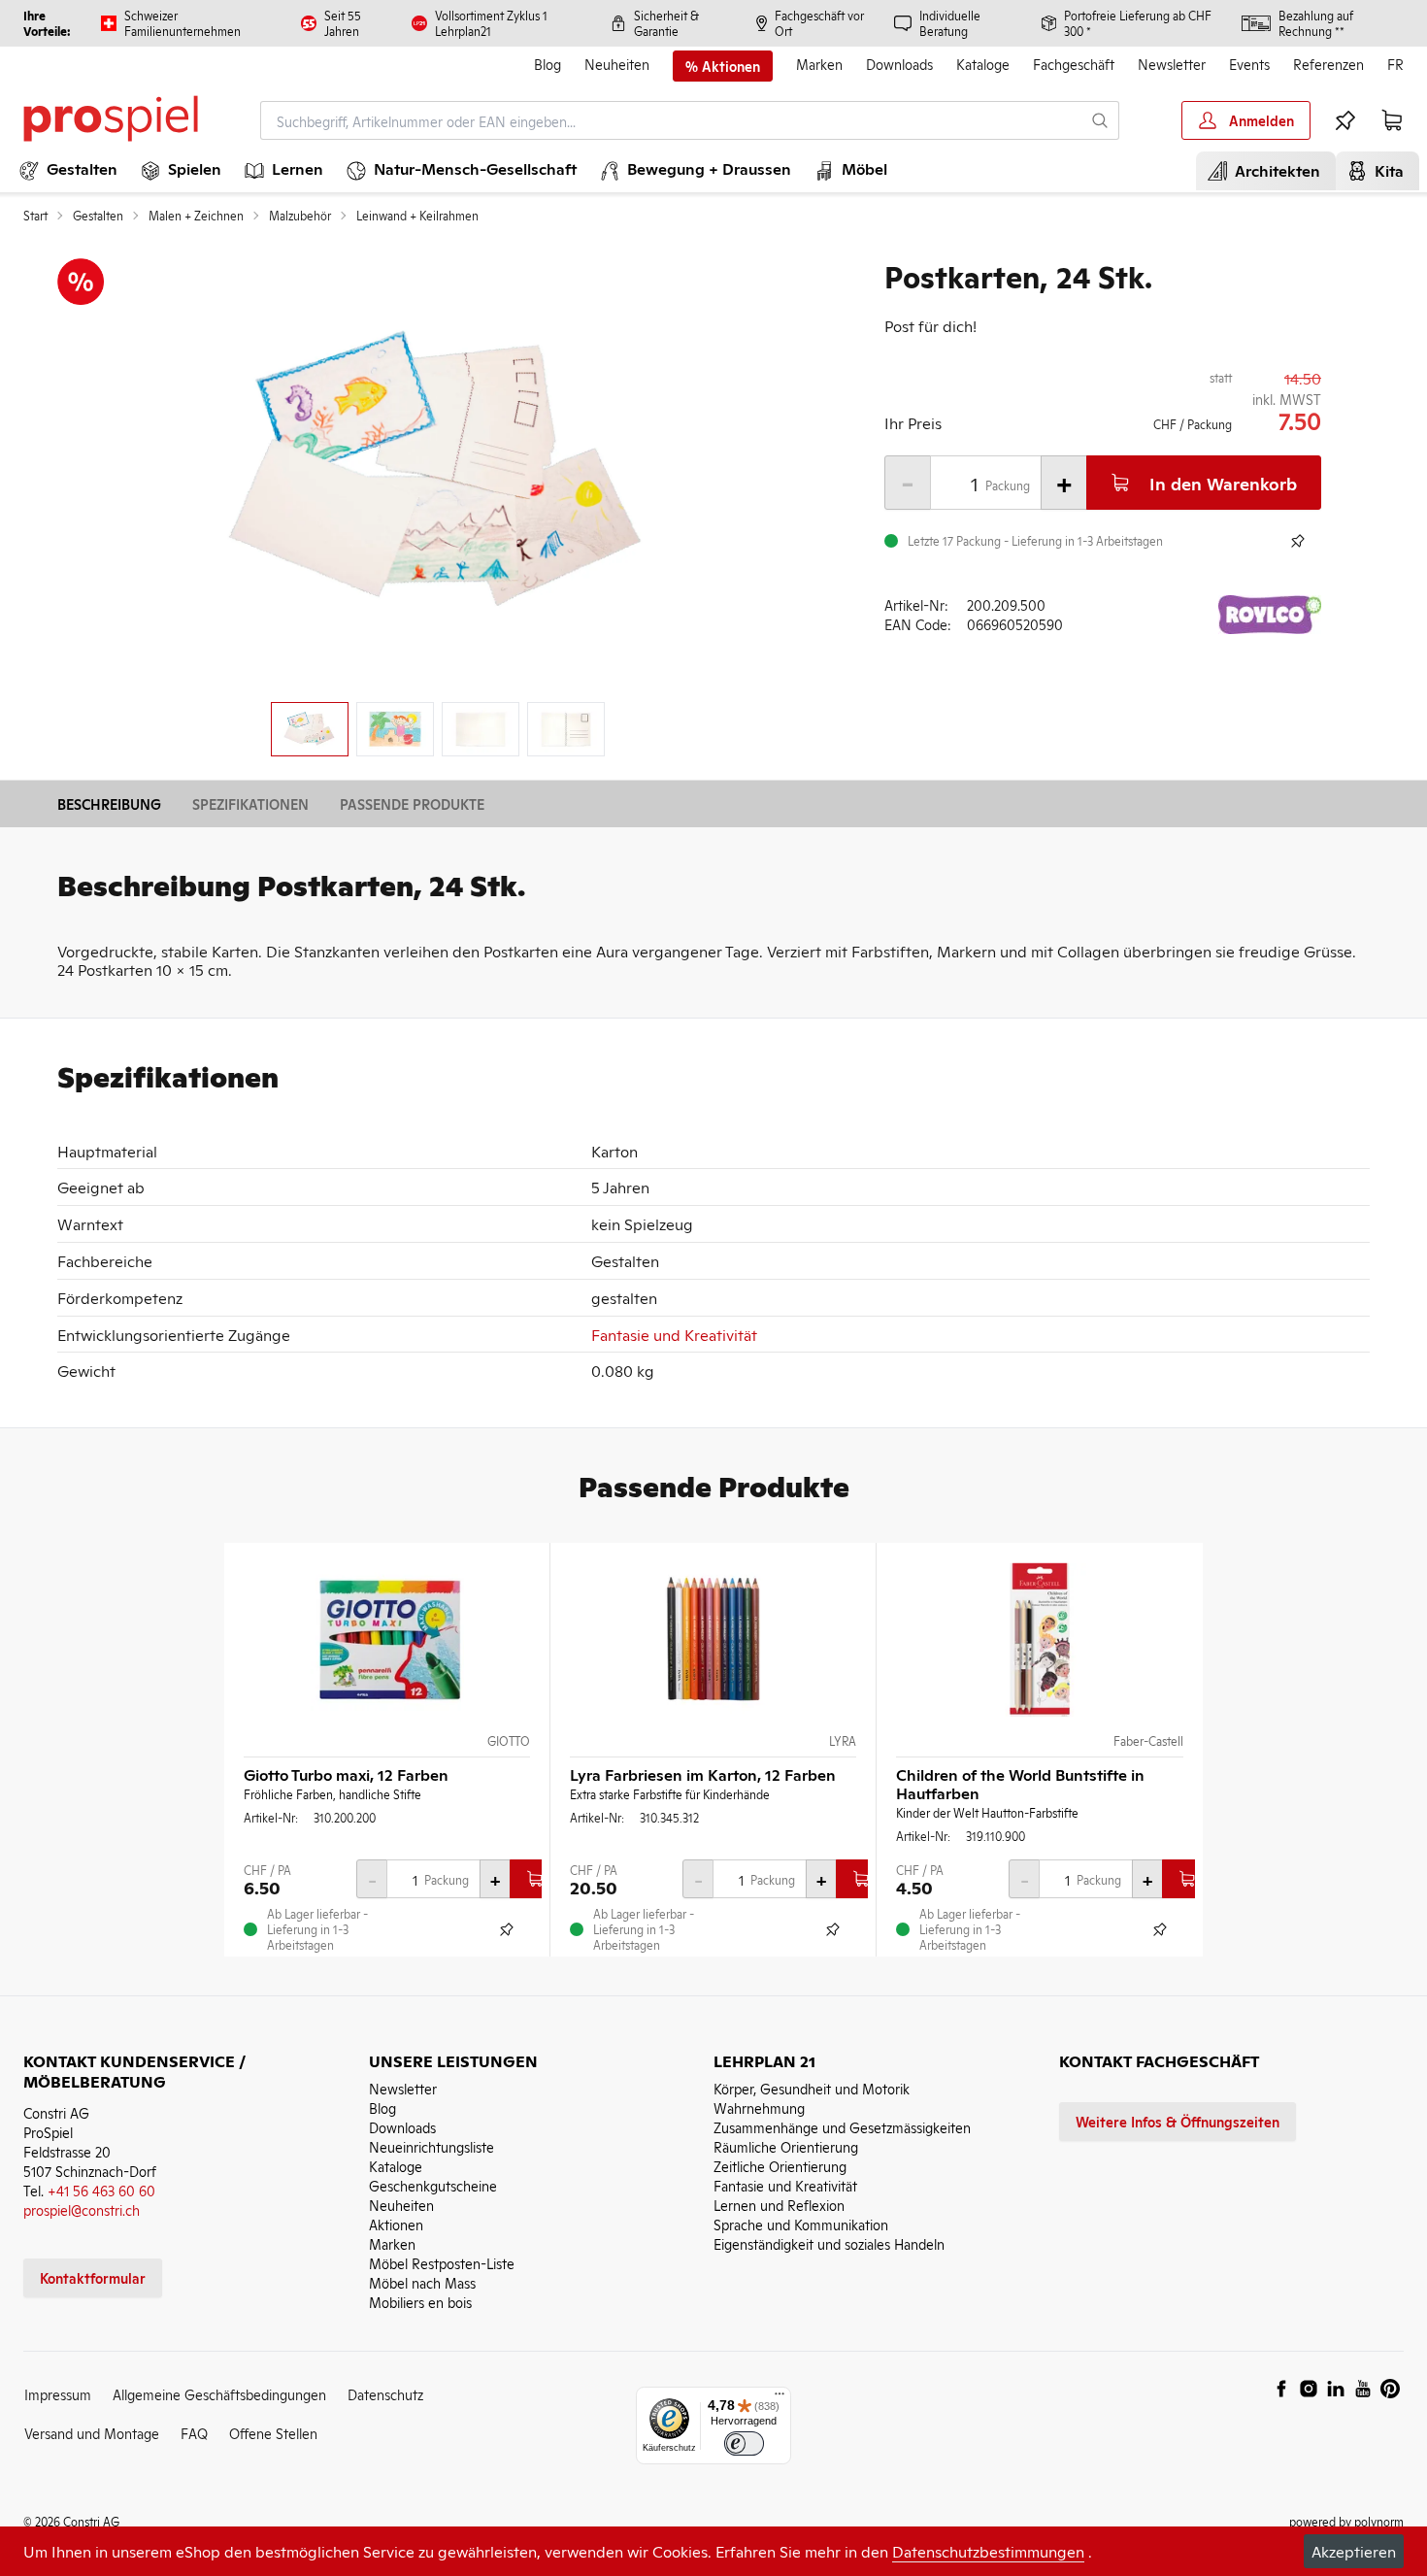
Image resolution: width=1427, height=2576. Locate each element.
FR (1395, 64)
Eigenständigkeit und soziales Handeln (829, 2243)
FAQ (194, 2433)
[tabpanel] (438, 472)
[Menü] (780, 2398)
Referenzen (1328, 64)
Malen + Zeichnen (196, 216)
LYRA (843, 1741)
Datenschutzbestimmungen (988, 2551)
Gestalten (98, 216)
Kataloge (983, 64)
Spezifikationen (250, 803)
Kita (1385, 170)
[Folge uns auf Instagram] (1309, 2389)
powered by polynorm (1346, 2521)
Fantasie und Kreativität (674, 1334)
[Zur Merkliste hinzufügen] (1298, 541)
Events (1249, 64)
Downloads (899, 64)
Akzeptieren (1354, 2551)
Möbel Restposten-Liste (442, 2263)
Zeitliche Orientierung (780, 2166)
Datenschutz (385, 2394)
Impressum (58, 2394)
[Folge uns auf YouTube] (1363, 2389)
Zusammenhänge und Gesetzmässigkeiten (842, 2127)
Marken (819, 64)
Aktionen (396, 2224)
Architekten (1274, 170)
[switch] (744, 2443)
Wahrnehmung (759, 2108)
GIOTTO (509, 1741)
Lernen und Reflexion (779, 2205)
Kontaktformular (93, 2277)
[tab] (310, 729)
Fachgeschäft (1074, 64)
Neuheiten (617, 64)
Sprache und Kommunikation (801, 2224)
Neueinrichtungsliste (431, 2146)
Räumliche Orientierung (786, 2146)
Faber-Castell (1148, 1741)
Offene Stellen (273, 2433)
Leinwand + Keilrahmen (417, 216)
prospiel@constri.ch (82, 2209)
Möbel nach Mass (422, 2282)
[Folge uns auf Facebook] (1281, 2389)
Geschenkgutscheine (433, 2185)
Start (35, 216)
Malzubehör (300, 216)
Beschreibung (109, 803)
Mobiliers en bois (420, 2302)
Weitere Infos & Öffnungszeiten (1178, 2121)
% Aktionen (723, 66)
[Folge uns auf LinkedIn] (1336, 2389)
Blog (548, 64)
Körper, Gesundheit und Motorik (812, 2088)
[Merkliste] (1345, 120)
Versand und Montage (92, 2433)
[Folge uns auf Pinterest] (1390, 2389)
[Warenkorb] (1392, 120)
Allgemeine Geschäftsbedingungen (219, 2394)
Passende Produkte (412, 803)
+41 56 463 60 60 (101, 2190)
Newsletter (1172, 64)
